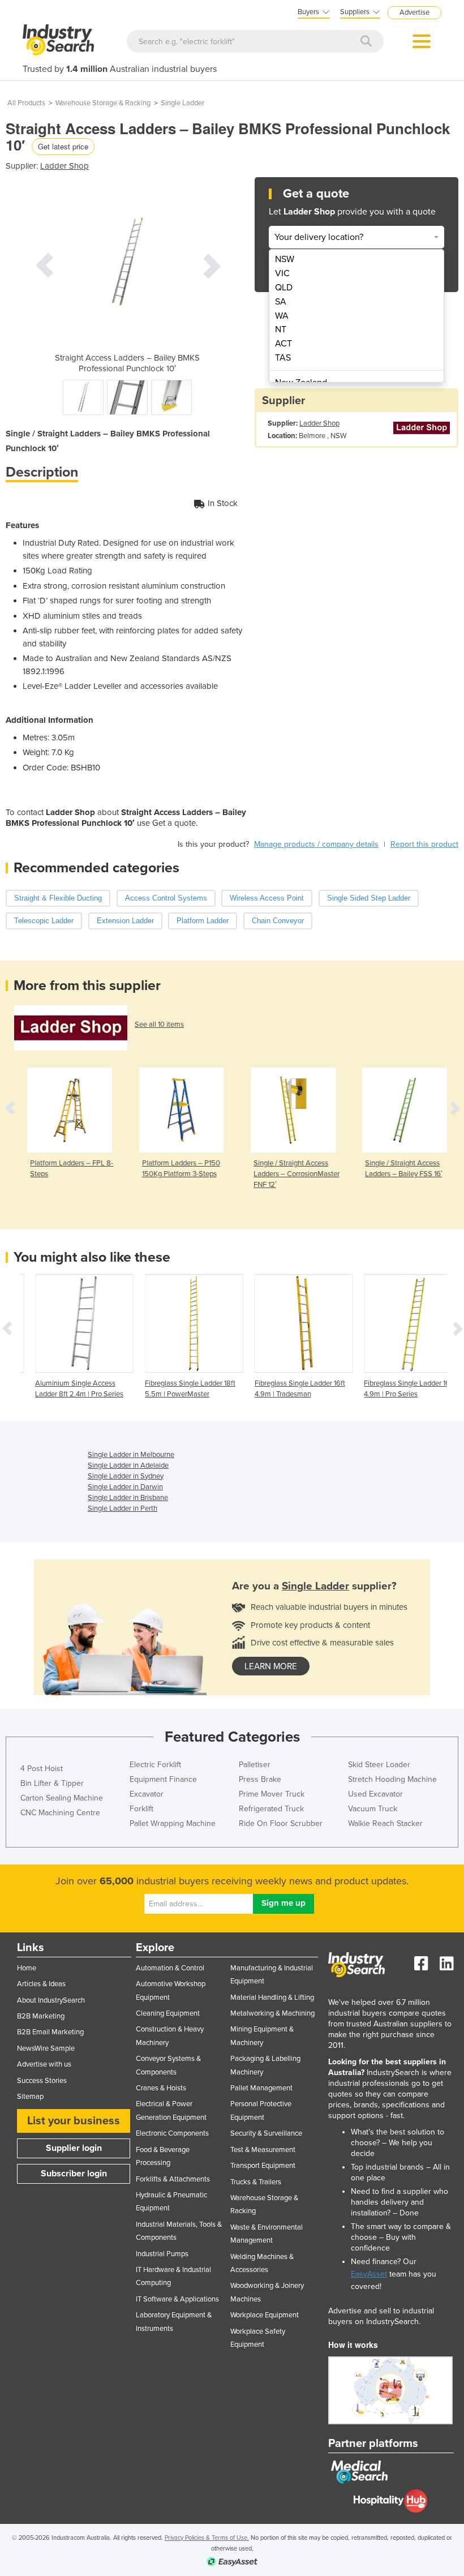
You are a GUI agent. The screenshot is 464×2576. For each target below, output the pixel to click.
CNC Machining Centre (60, 1813)
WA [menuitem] (282, 316)
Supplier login (74, 2148)
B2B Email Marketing (50, 2032)
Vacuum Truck (373, 1809)
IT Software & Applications (177, 2299)
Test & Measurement (263, 2150)
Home (27, 1968)
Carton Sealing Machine (62, 1798)
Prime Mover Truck (272, 1794)
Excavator (147, 1794)
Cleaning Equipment (168, 2013)
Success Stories (42, 2081)
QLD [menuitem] (284, 288)
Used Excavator (375, 1794)
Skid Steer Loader (379, 1765)
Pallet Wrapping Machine (173, 1823)
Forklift (141, 1809)
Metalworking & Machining (272, 2013)
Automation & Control (170, 1968)
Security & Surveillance (266, 2133)
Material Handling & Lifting (272, 1998)
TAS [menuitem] (283, 358)
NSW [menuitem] (285, 259)
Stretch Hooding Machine (392, 1779)
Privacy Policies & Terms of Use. (207, 2538)
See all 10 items (159, 1025)
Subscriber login (74, 2174)
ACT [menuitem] (283, 344)
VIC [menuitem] (282, 273)
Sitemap (30, 2097)
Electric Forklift (155, 1765)
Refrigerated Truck (271, 1809)
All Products (26, 103)
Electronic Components (172, 2133)
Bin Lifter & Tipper (52, 1783)
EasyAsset (369, 2274)
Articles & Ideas (41, 1984)
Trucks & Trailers (256, 2182)
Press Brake (260, 1779)
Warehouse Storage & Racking (103, 103)
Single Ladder (182, 103)
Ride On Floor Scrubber (281, 1823)
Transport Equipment (263, 2166)
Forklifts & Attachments (173, 2179)
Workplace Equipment (265, 2315)
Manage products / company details (316, 844)
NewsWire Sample (46, 2048)
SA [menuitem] (281, 302)
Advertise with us (44, 2064)
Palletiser (255, 1765)
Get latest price (63, 146)
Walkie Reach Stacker (385, 1823)
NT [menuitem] (281, 329)
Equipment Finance (163, 1779)
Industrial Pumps (162, 2254)
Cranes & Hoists (161, 2088)
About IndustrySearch (51, 2000)
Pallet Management (261, 2088)
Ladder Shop (65, 166)
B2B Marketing (41, 2016)
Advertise (414, 12)
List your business (74, 2121)
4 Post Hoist (42, 1769)
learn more (271, 1666)
